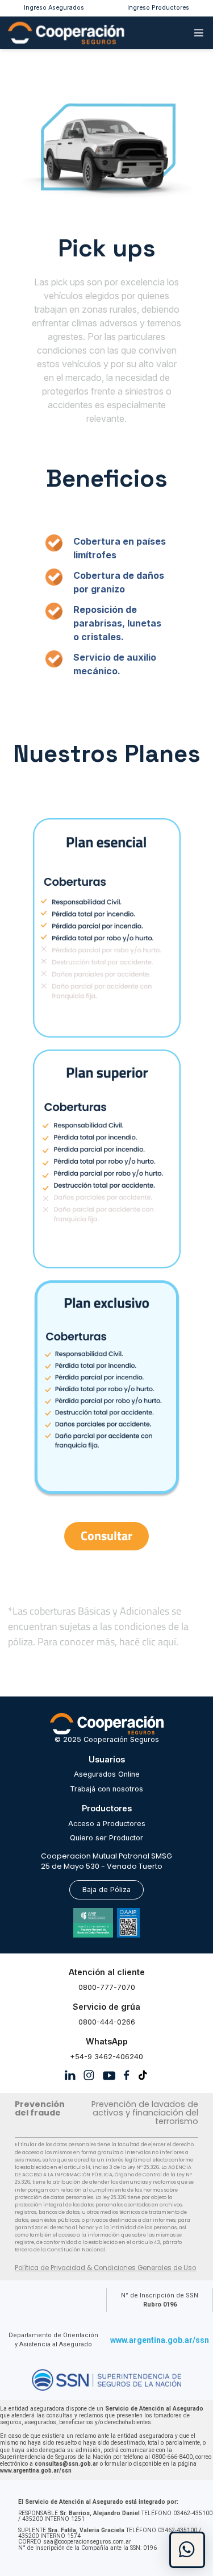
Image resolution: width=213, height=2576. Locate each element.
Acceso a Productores (107, 1824)
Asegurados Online (107, 1774)
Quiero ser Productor (106, 1838)
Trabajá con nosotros (106, 1789)
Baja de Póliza (106, 1890)
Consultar (106, 1536)
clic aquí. (160, 1642)
